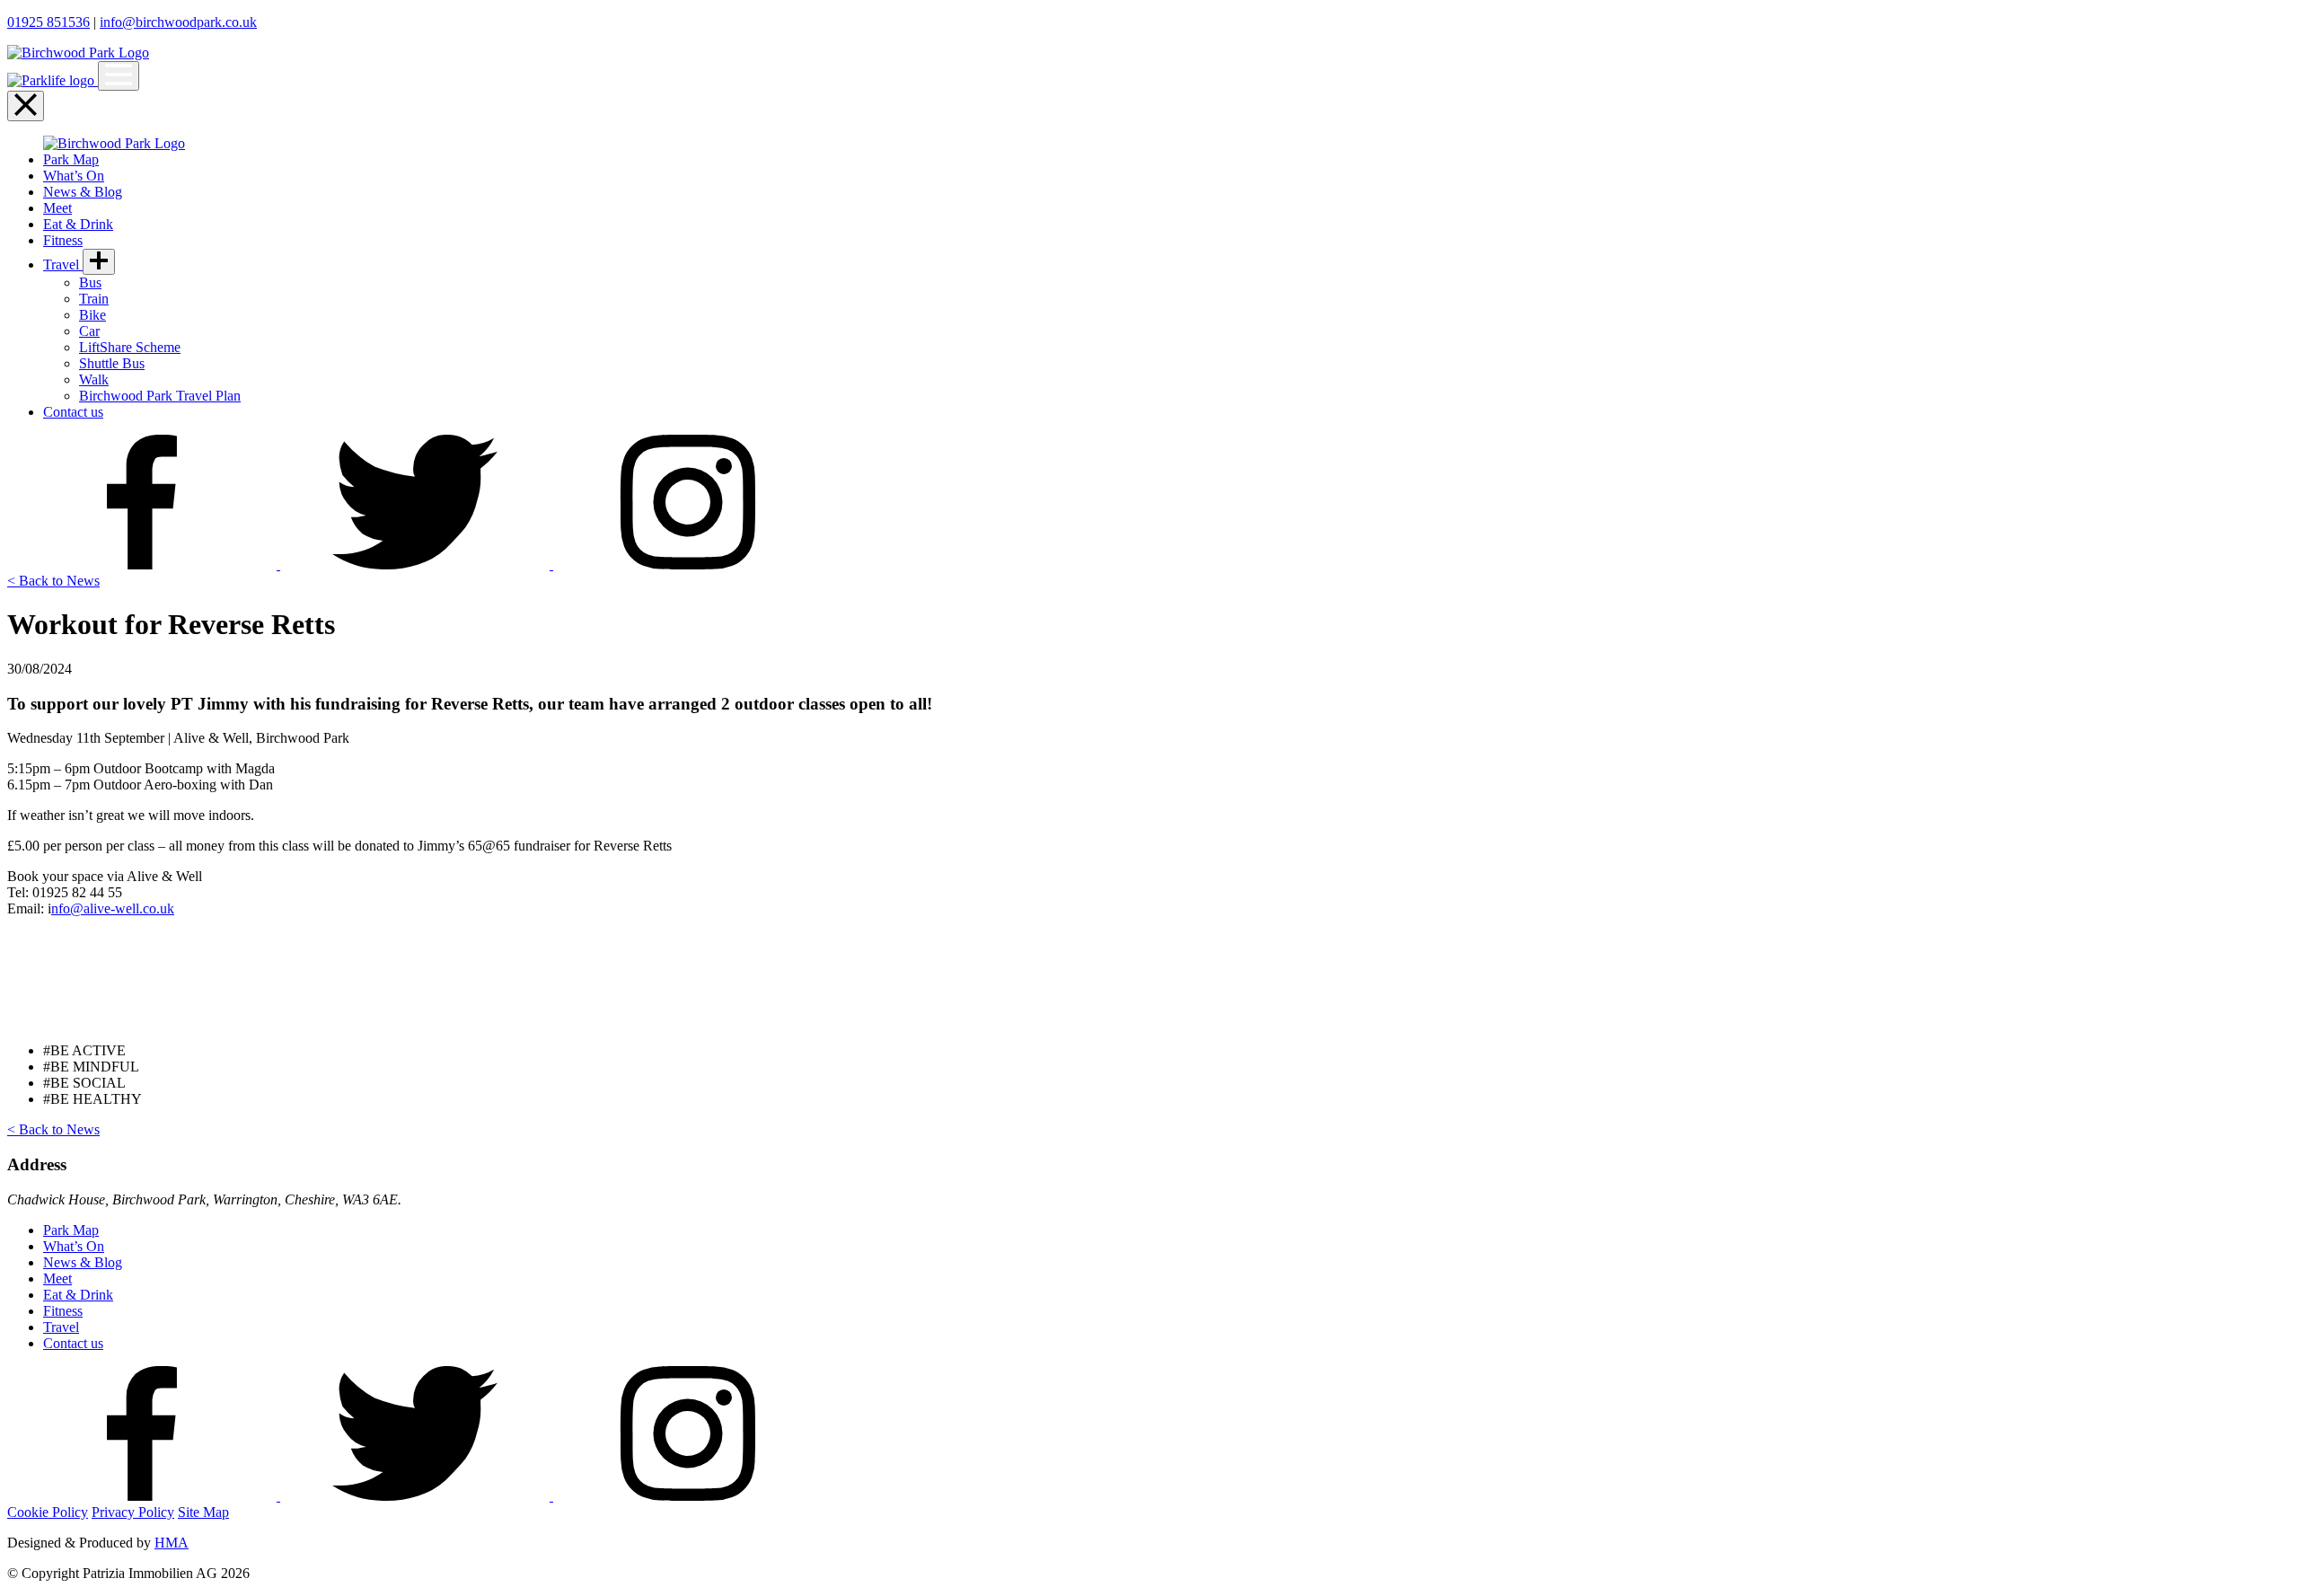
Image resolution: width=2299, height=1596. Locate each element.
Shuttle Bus (112, 363)
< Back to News (53, 581)
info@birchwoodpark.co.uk (178, 22)
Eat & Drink (78, 224)
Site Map (203, 1512)
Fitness (63, 240)
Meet (57, 208)
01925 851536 (48, 22)
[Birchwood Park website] (78, 53)
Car (89, 331)
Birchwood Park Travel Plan (160, 396)
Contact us (73, 412)
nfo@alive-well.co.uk (113, 908)
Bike (92, 315)
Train (94, 299)
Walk (94, 379)
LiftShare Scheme (130, 347)
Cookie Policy (48, 1512)
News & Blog (83, 192)
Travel (63, 265)
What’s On (74, 176)
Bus (90, 282)
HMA (172, 1543)
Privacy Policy (133, 1512)
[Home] (53, 80)
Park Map (71, 159)
